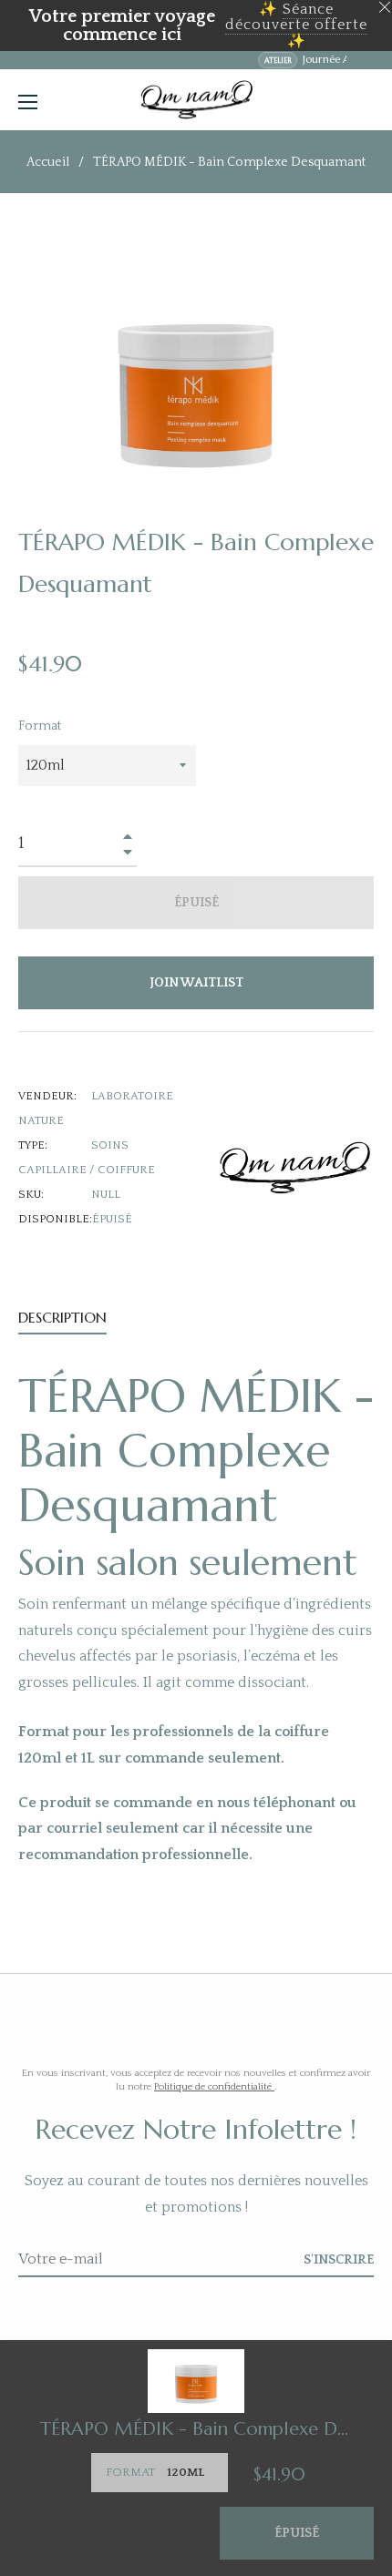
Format (40, 726)
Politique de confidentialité (214, 2087)
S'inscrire (339, 2260)
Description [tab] (62, 1317)
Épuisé (297, 2533)
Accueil (48, 162)
